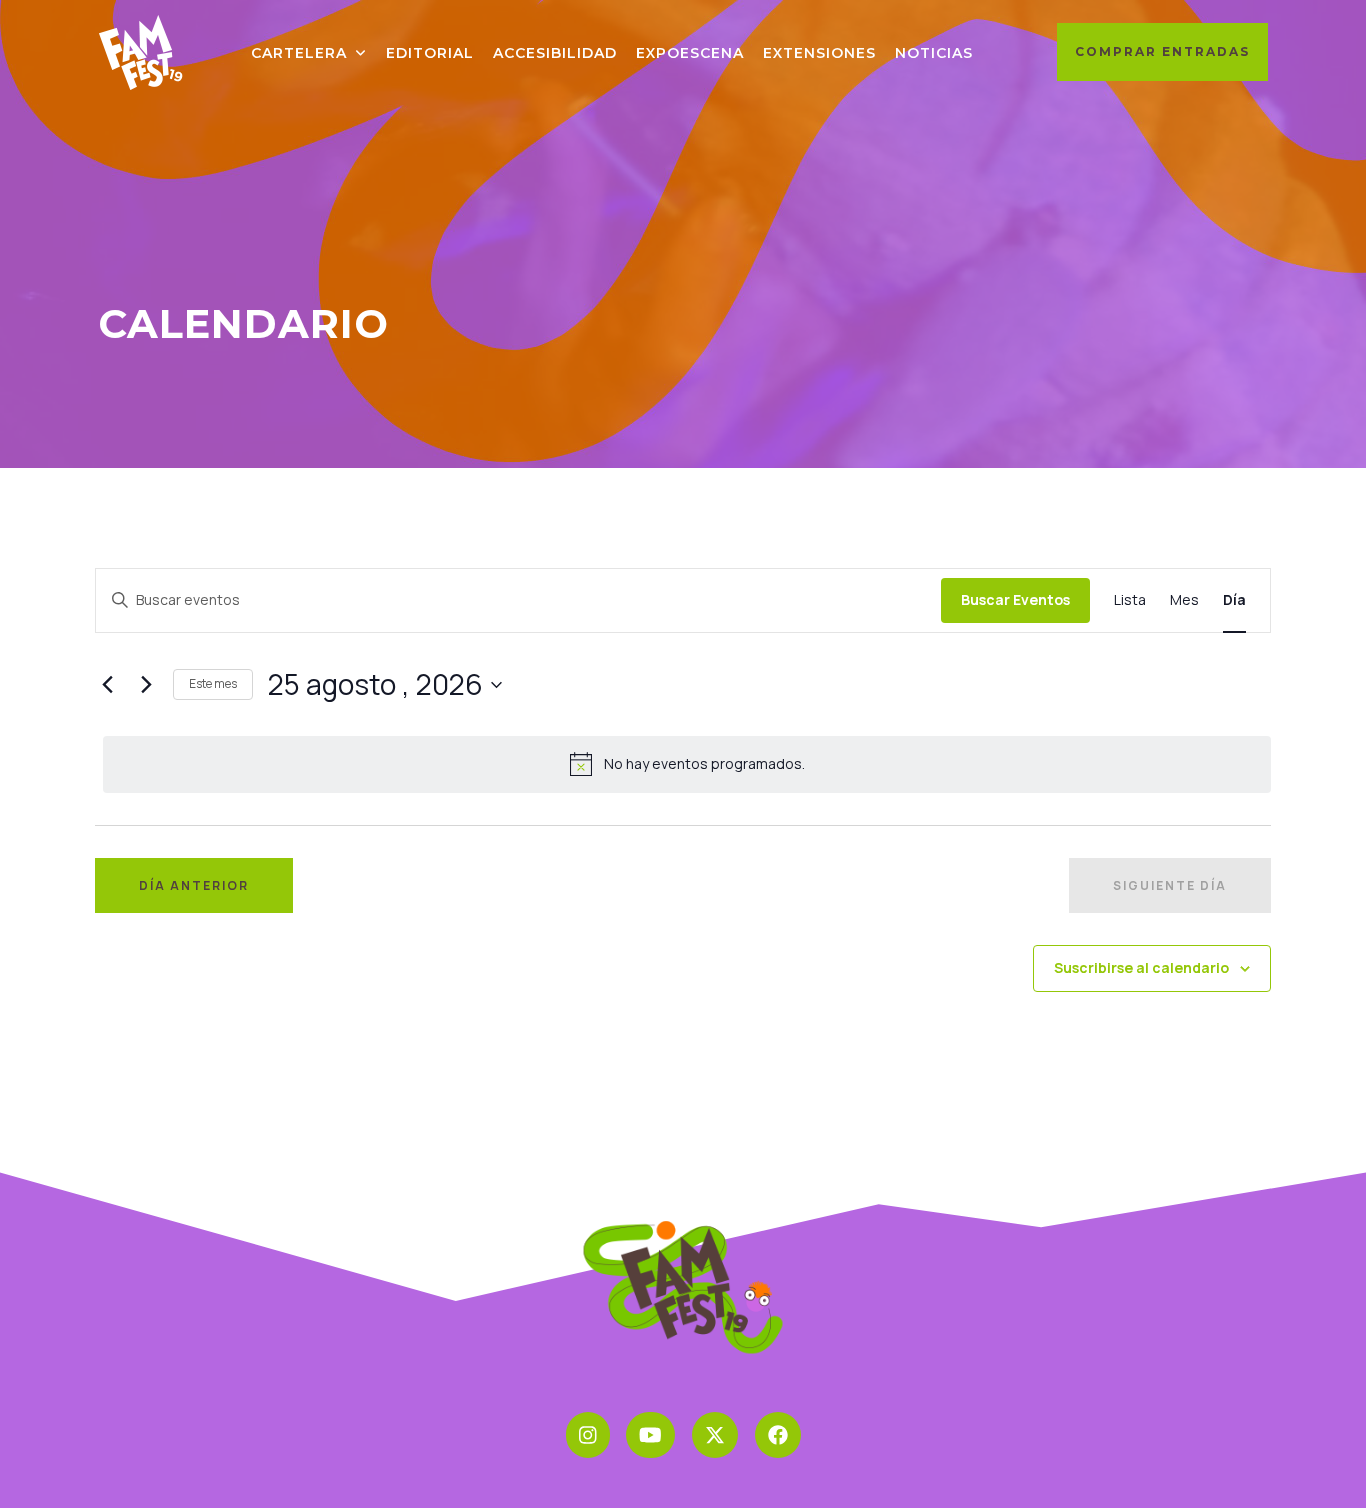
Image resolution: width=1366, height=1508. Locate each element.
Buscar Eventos (1015, 599)
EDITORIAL (430, 53)
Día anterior (194, 885)
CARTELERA (299, 53)
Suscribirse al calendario (1141, 967)
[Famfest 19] (142, 51)
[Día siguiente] (146, 685)
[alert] (687, 764)
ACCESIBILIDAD (555, 53)
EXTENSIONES (819, 53)
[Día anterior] (107, 685)
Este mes (213, 683)
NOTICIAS (934, 53)
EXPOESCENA (690, 53)
